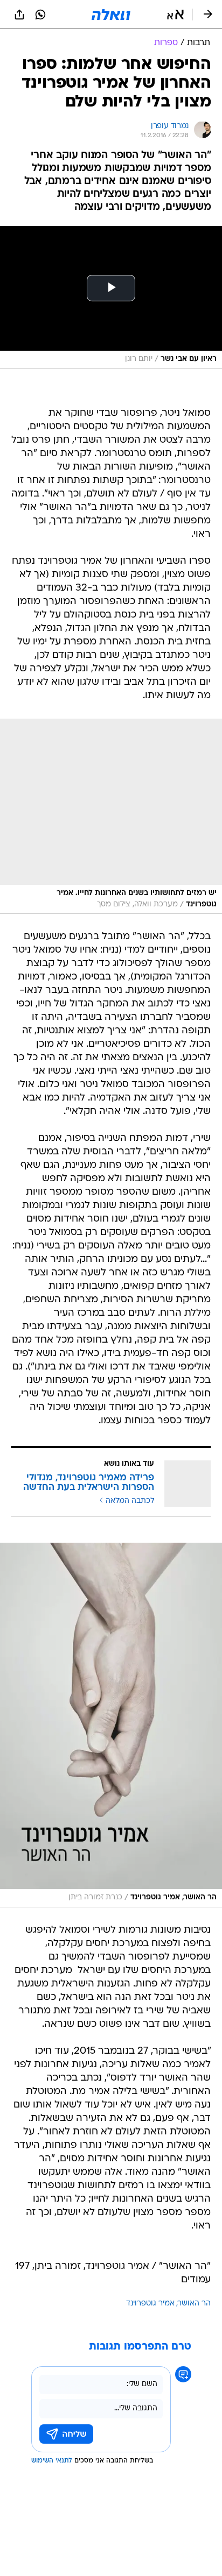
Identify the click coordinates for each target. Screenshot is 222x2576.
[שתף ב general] (19, 15)
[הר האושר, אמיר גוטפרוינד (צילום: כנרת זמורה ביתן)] (111, 1725)
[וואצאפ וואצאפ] (40, 15)
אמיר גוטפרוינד (150, 2304)
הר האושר (194, 2304)
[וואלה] (111, 15)
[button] (175, 15)
